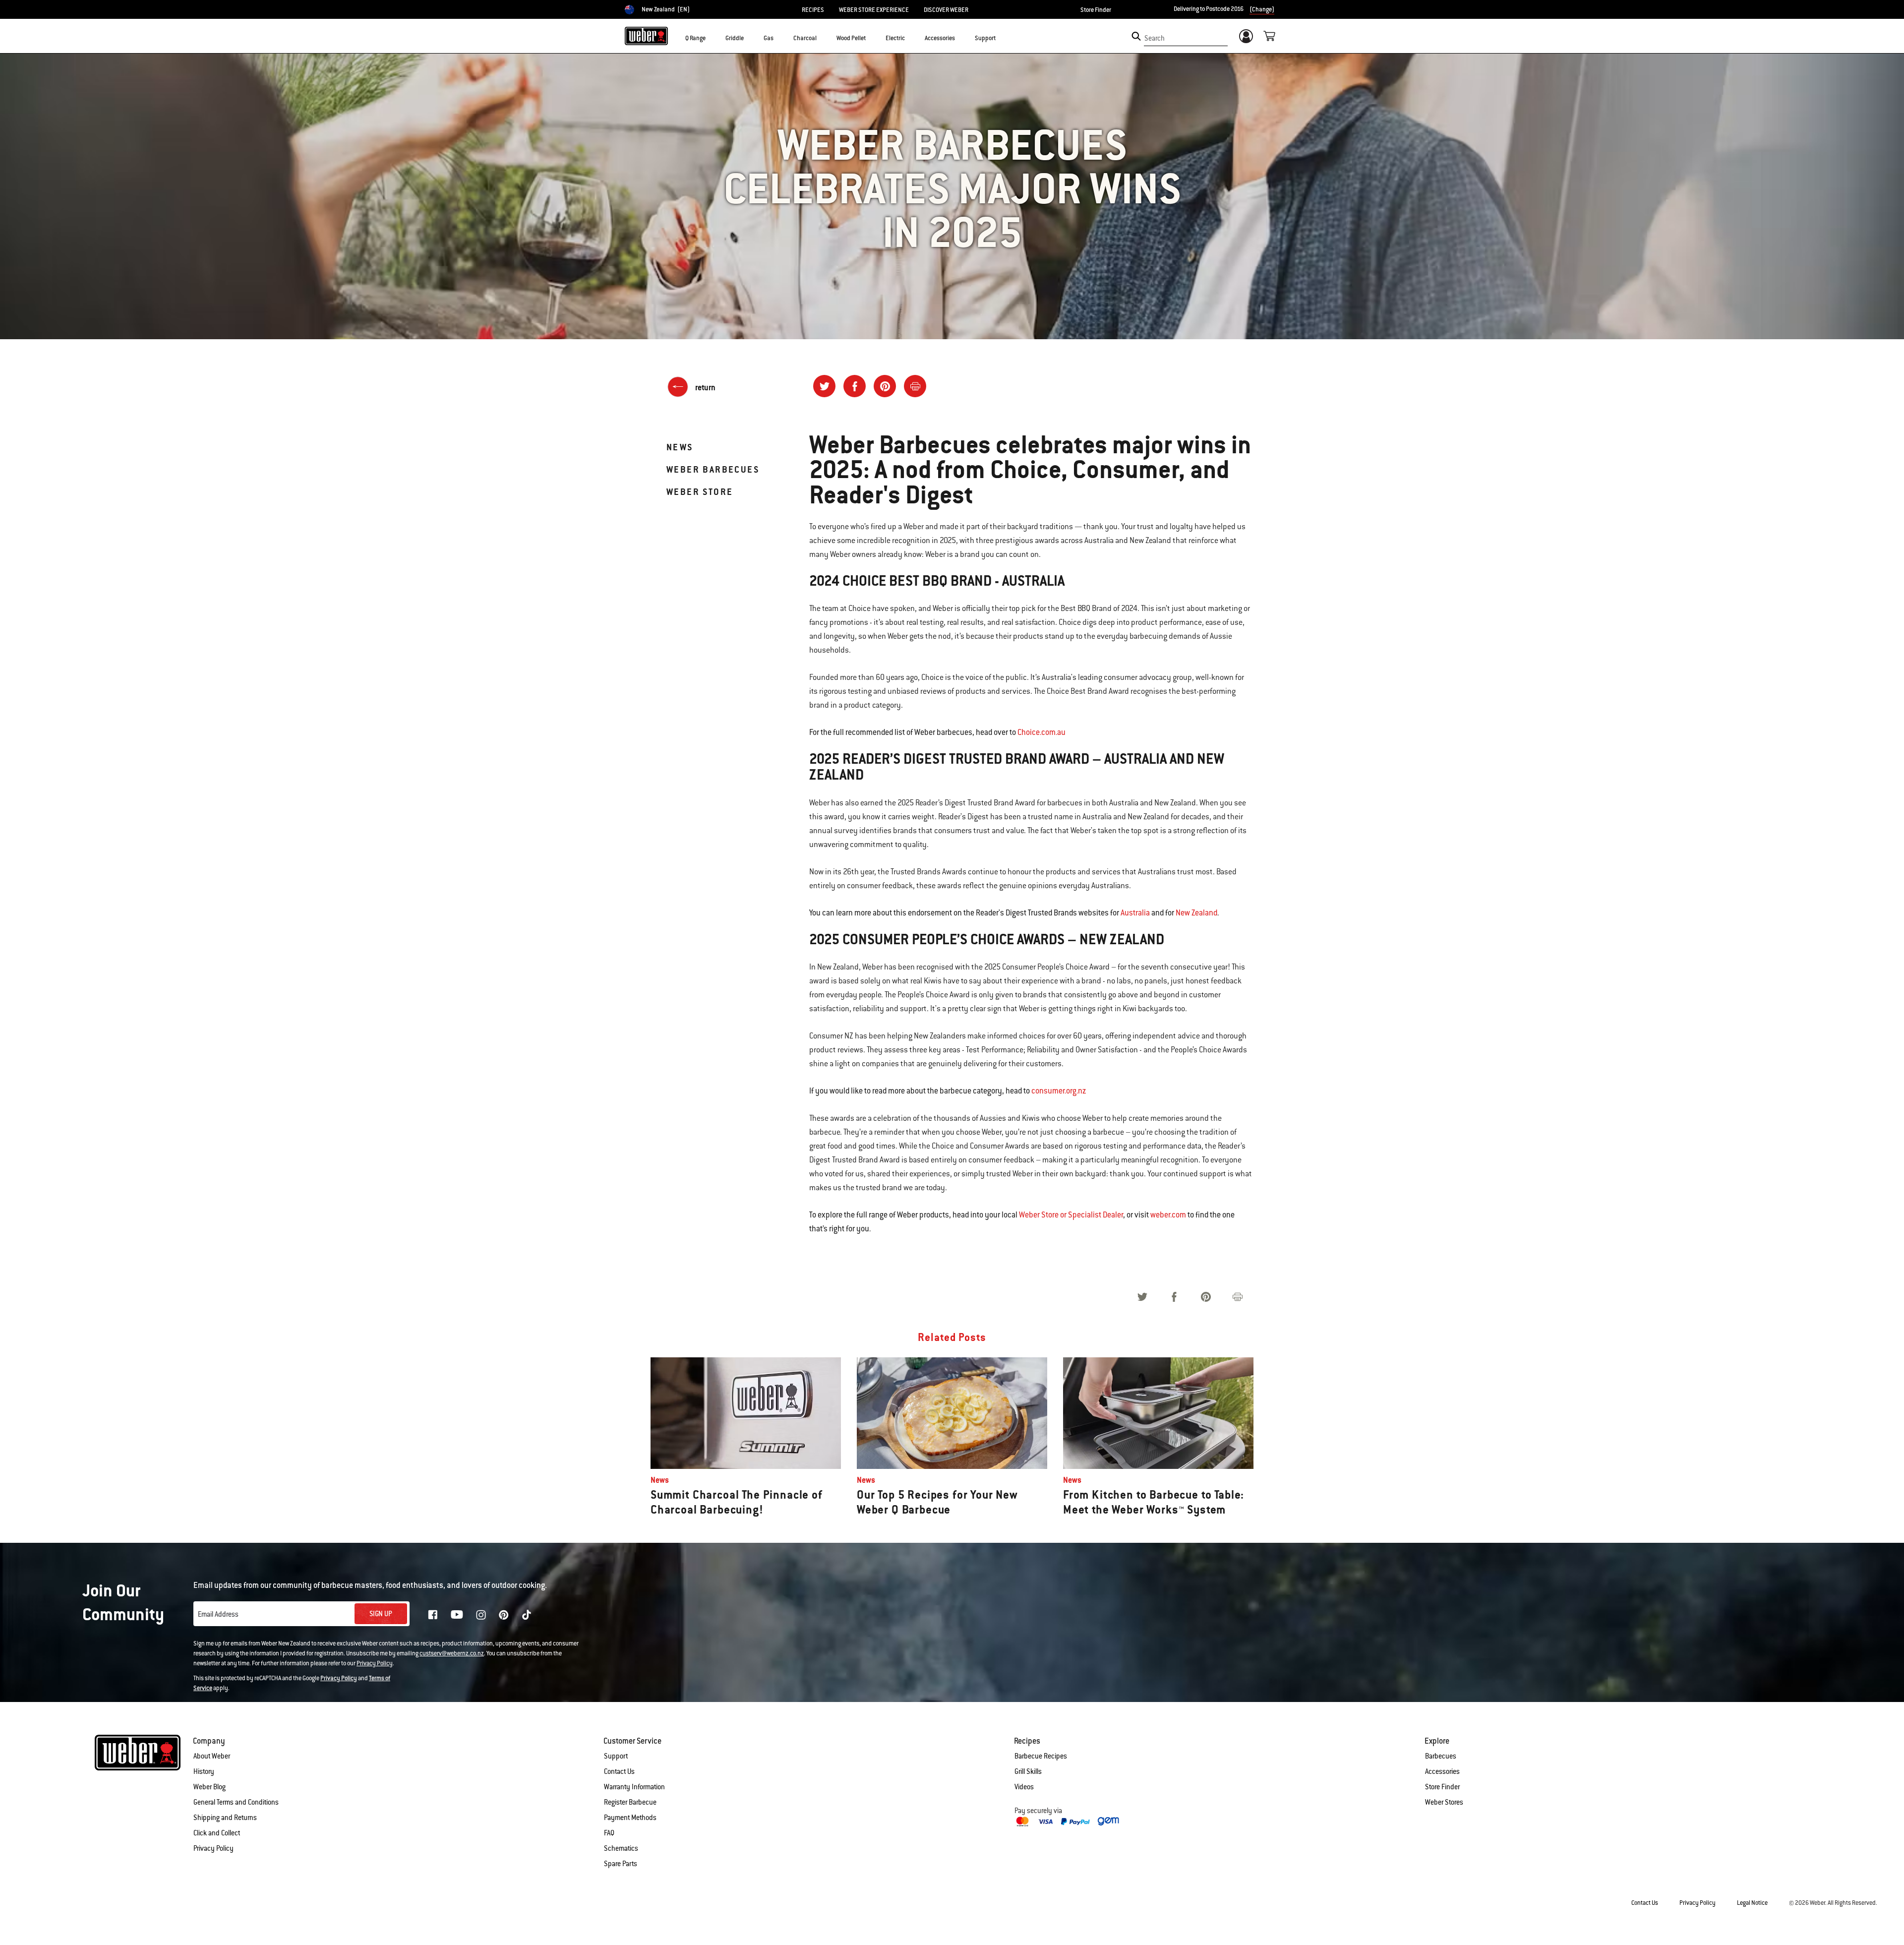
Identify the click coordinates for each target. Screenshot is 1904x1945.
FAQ (609, 1833)
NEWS (680, 447)
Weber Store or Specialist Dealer (1071, 1215)
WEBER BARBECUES (713, 469)
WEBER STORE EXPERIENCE (874, 10)
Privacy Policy (375, 1663)
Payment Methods (630, 1818)
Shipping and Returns (225, 1818)
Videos (1024, 1787)
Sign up (381, 1614)
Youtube (457, 1614)
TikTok (527, 1615)
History (204, 1771)
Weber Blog (209, 1787)
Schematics (621, 1848)
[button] (712, 38)
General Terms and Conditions (236, 1802)
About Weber (212, 1756)
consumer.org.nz (1059, 1091)
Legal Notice (1752, 1903)
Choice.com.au (1041, 732)
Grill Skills (1028, 1771)
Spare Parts (621, 1864)
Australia (1135, 913)
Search (1155, 38)
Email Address (218, 1614)
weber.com (1168, 1215)
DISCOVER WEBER (946, 10)
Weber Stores (1444, 1802)
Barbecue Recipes (1041, 1756)
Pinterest (504, 1615)
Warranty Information (634, 1787)
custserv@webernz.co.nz (452, 1653)
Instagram (481, 1615)
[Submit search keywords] (1136, 36)
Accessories (1442, 1771)
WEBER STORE (700, 492)
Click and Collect (217, 1833)
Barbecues (1441, 1756)
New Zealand (1196, 913)
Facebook (433, 1615)
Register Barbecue (630, 1802)
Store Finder (1096, 10)
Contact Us (619, 1771)
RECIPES (813, 10)
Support (616, 1756)
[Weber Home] (646, 36)
